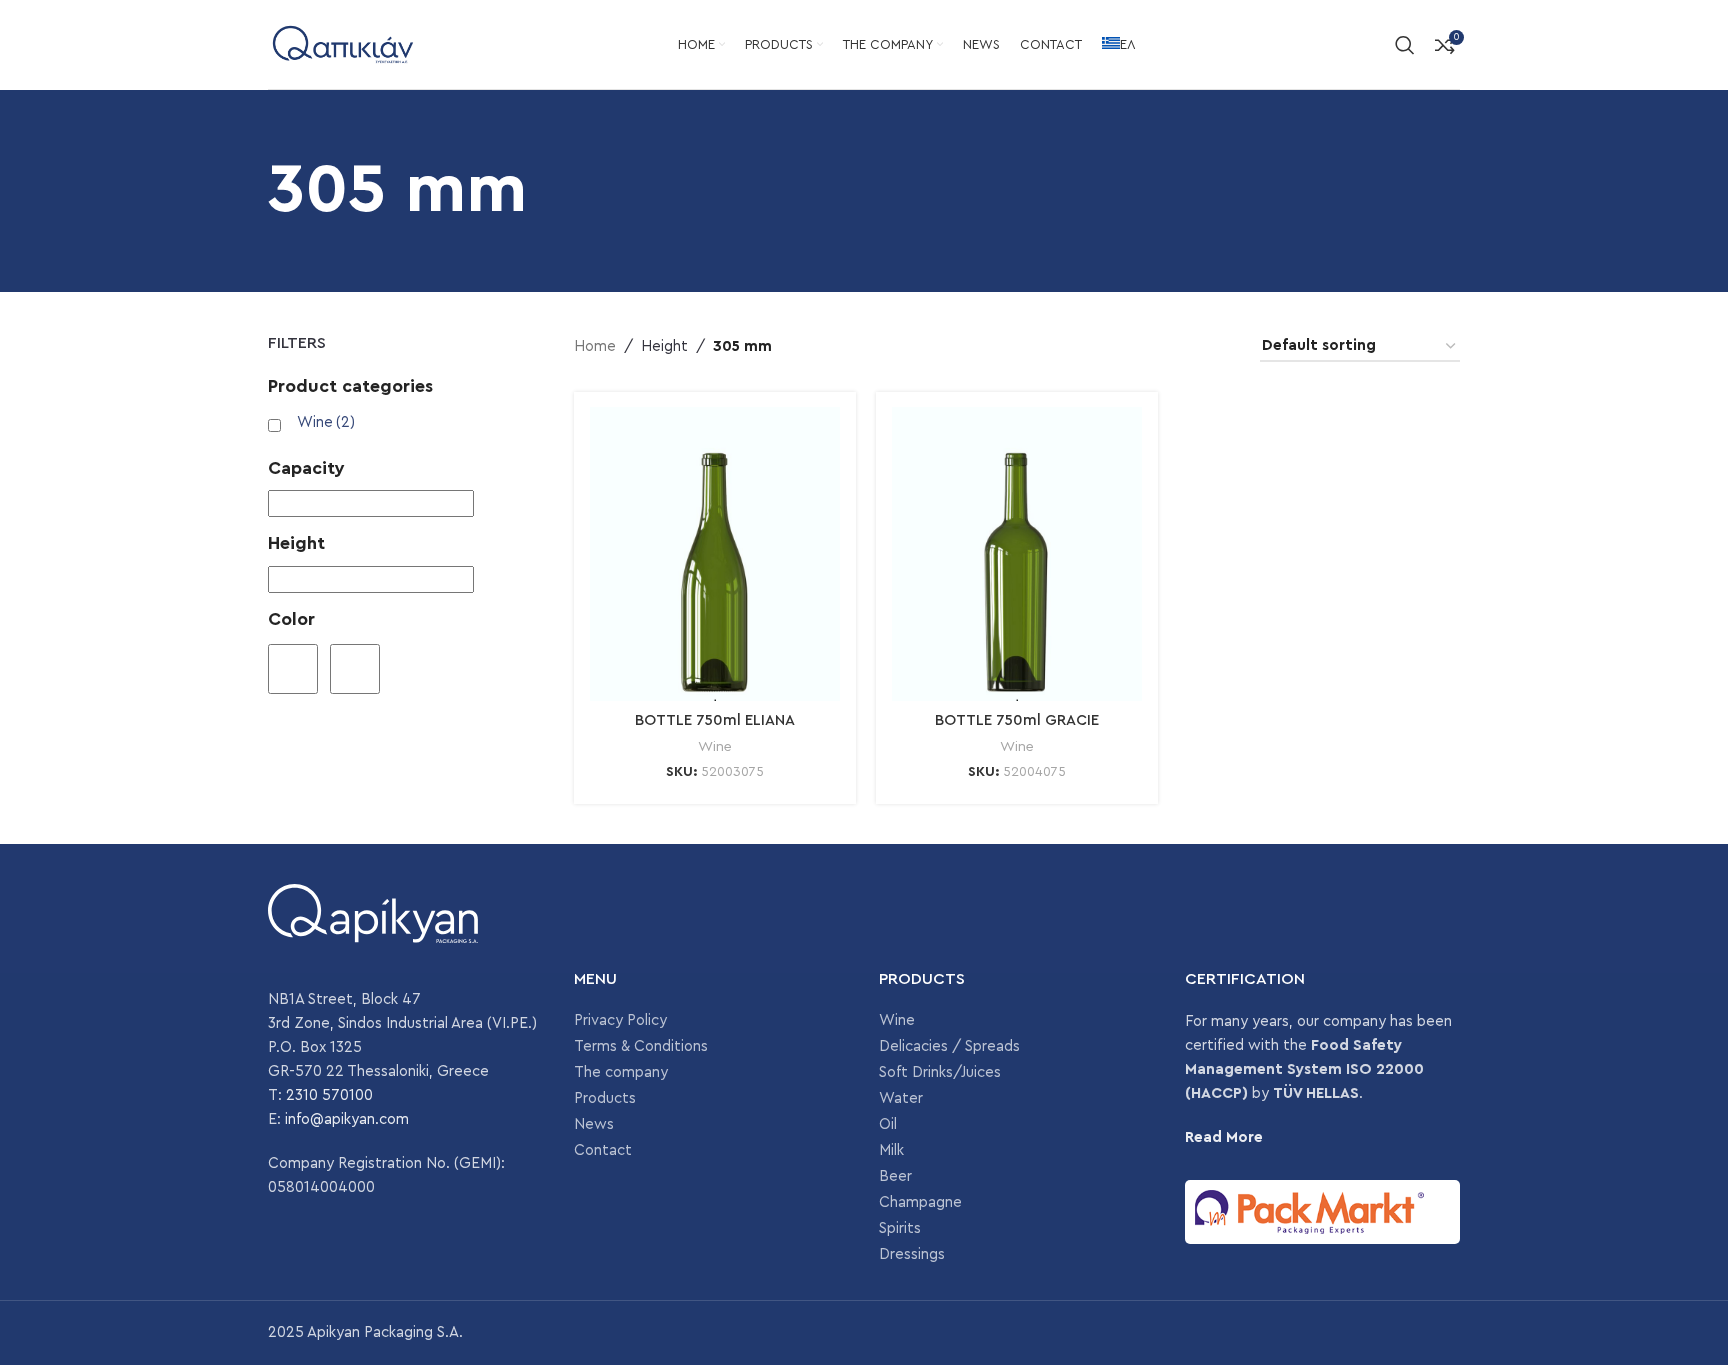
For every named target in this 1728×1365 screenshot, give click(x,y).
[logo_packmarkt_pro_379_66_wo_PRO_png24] (1323, 1212)
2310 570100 (329, 1095)
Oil (888, 1124)
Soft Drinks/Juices (940, 1072)
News (594, 1124)
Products (605, 1098)
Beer (895, 1176)
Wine (326, 422)
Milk (891, 1150)
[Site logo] (343, 43)
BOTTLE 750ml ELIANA (715, 720)
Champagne (920, 1202)
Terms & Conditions (641, 1046)
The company (621, 1072)
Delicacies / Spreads (949, 1046)
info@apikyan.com (347, 1119)
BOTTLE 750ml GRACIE (1017, 720)
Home (595, 346)
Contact (603, 1150)
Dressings (912, 1254)
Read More (1224, 1137)
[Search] (1405, 45)
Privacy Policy (620, 1020)
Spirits (900, 1228)
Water (901, 1098)
